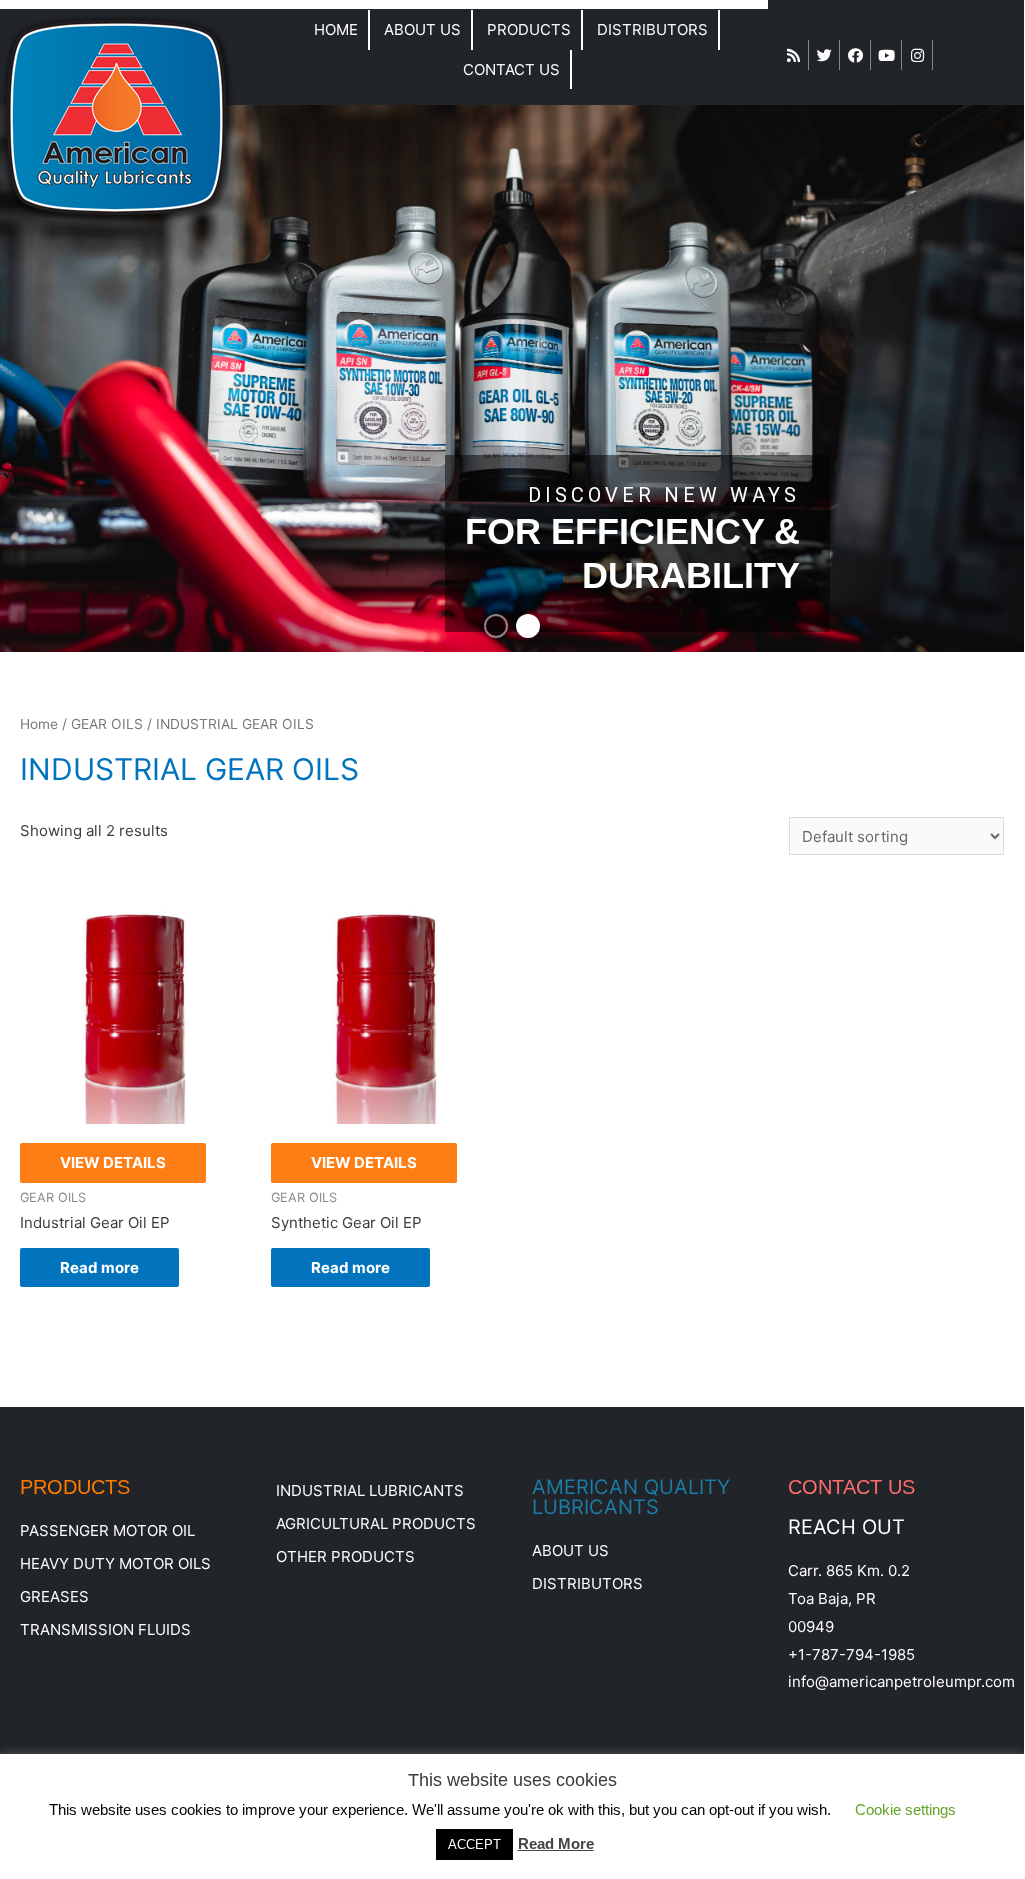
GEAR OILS (107, 724)
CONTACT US (511, 69)
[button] (496, 626)
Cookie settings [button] (905, 1809)
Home (39, 724)
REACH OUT (846, 1527)
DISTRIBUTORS (652, 29)
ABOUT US (422, 29)
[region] (512, 378)
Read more (99, 1267)
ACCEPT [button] (474, 1844)
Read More (556, 1843)
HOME (336, 29)
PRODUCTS (529, 29)
